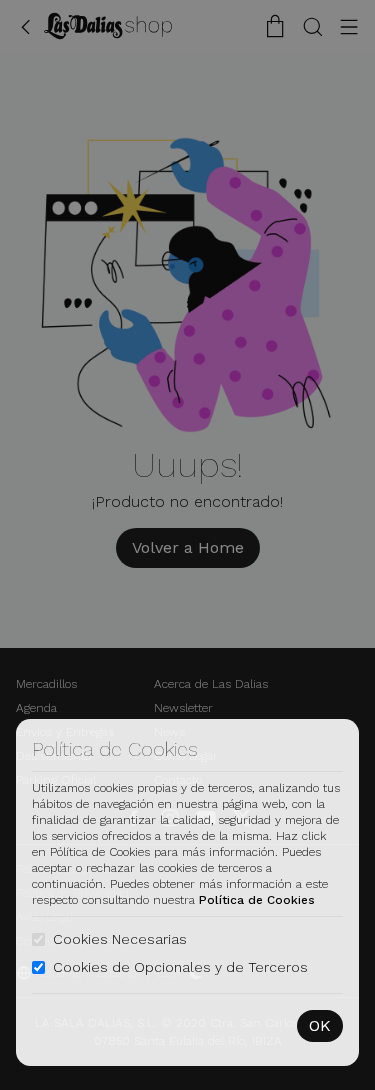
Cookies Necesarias (120, 939)
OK (320, 1025)
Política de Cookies (257, 900)
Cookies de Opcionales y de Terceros (180, 967)
